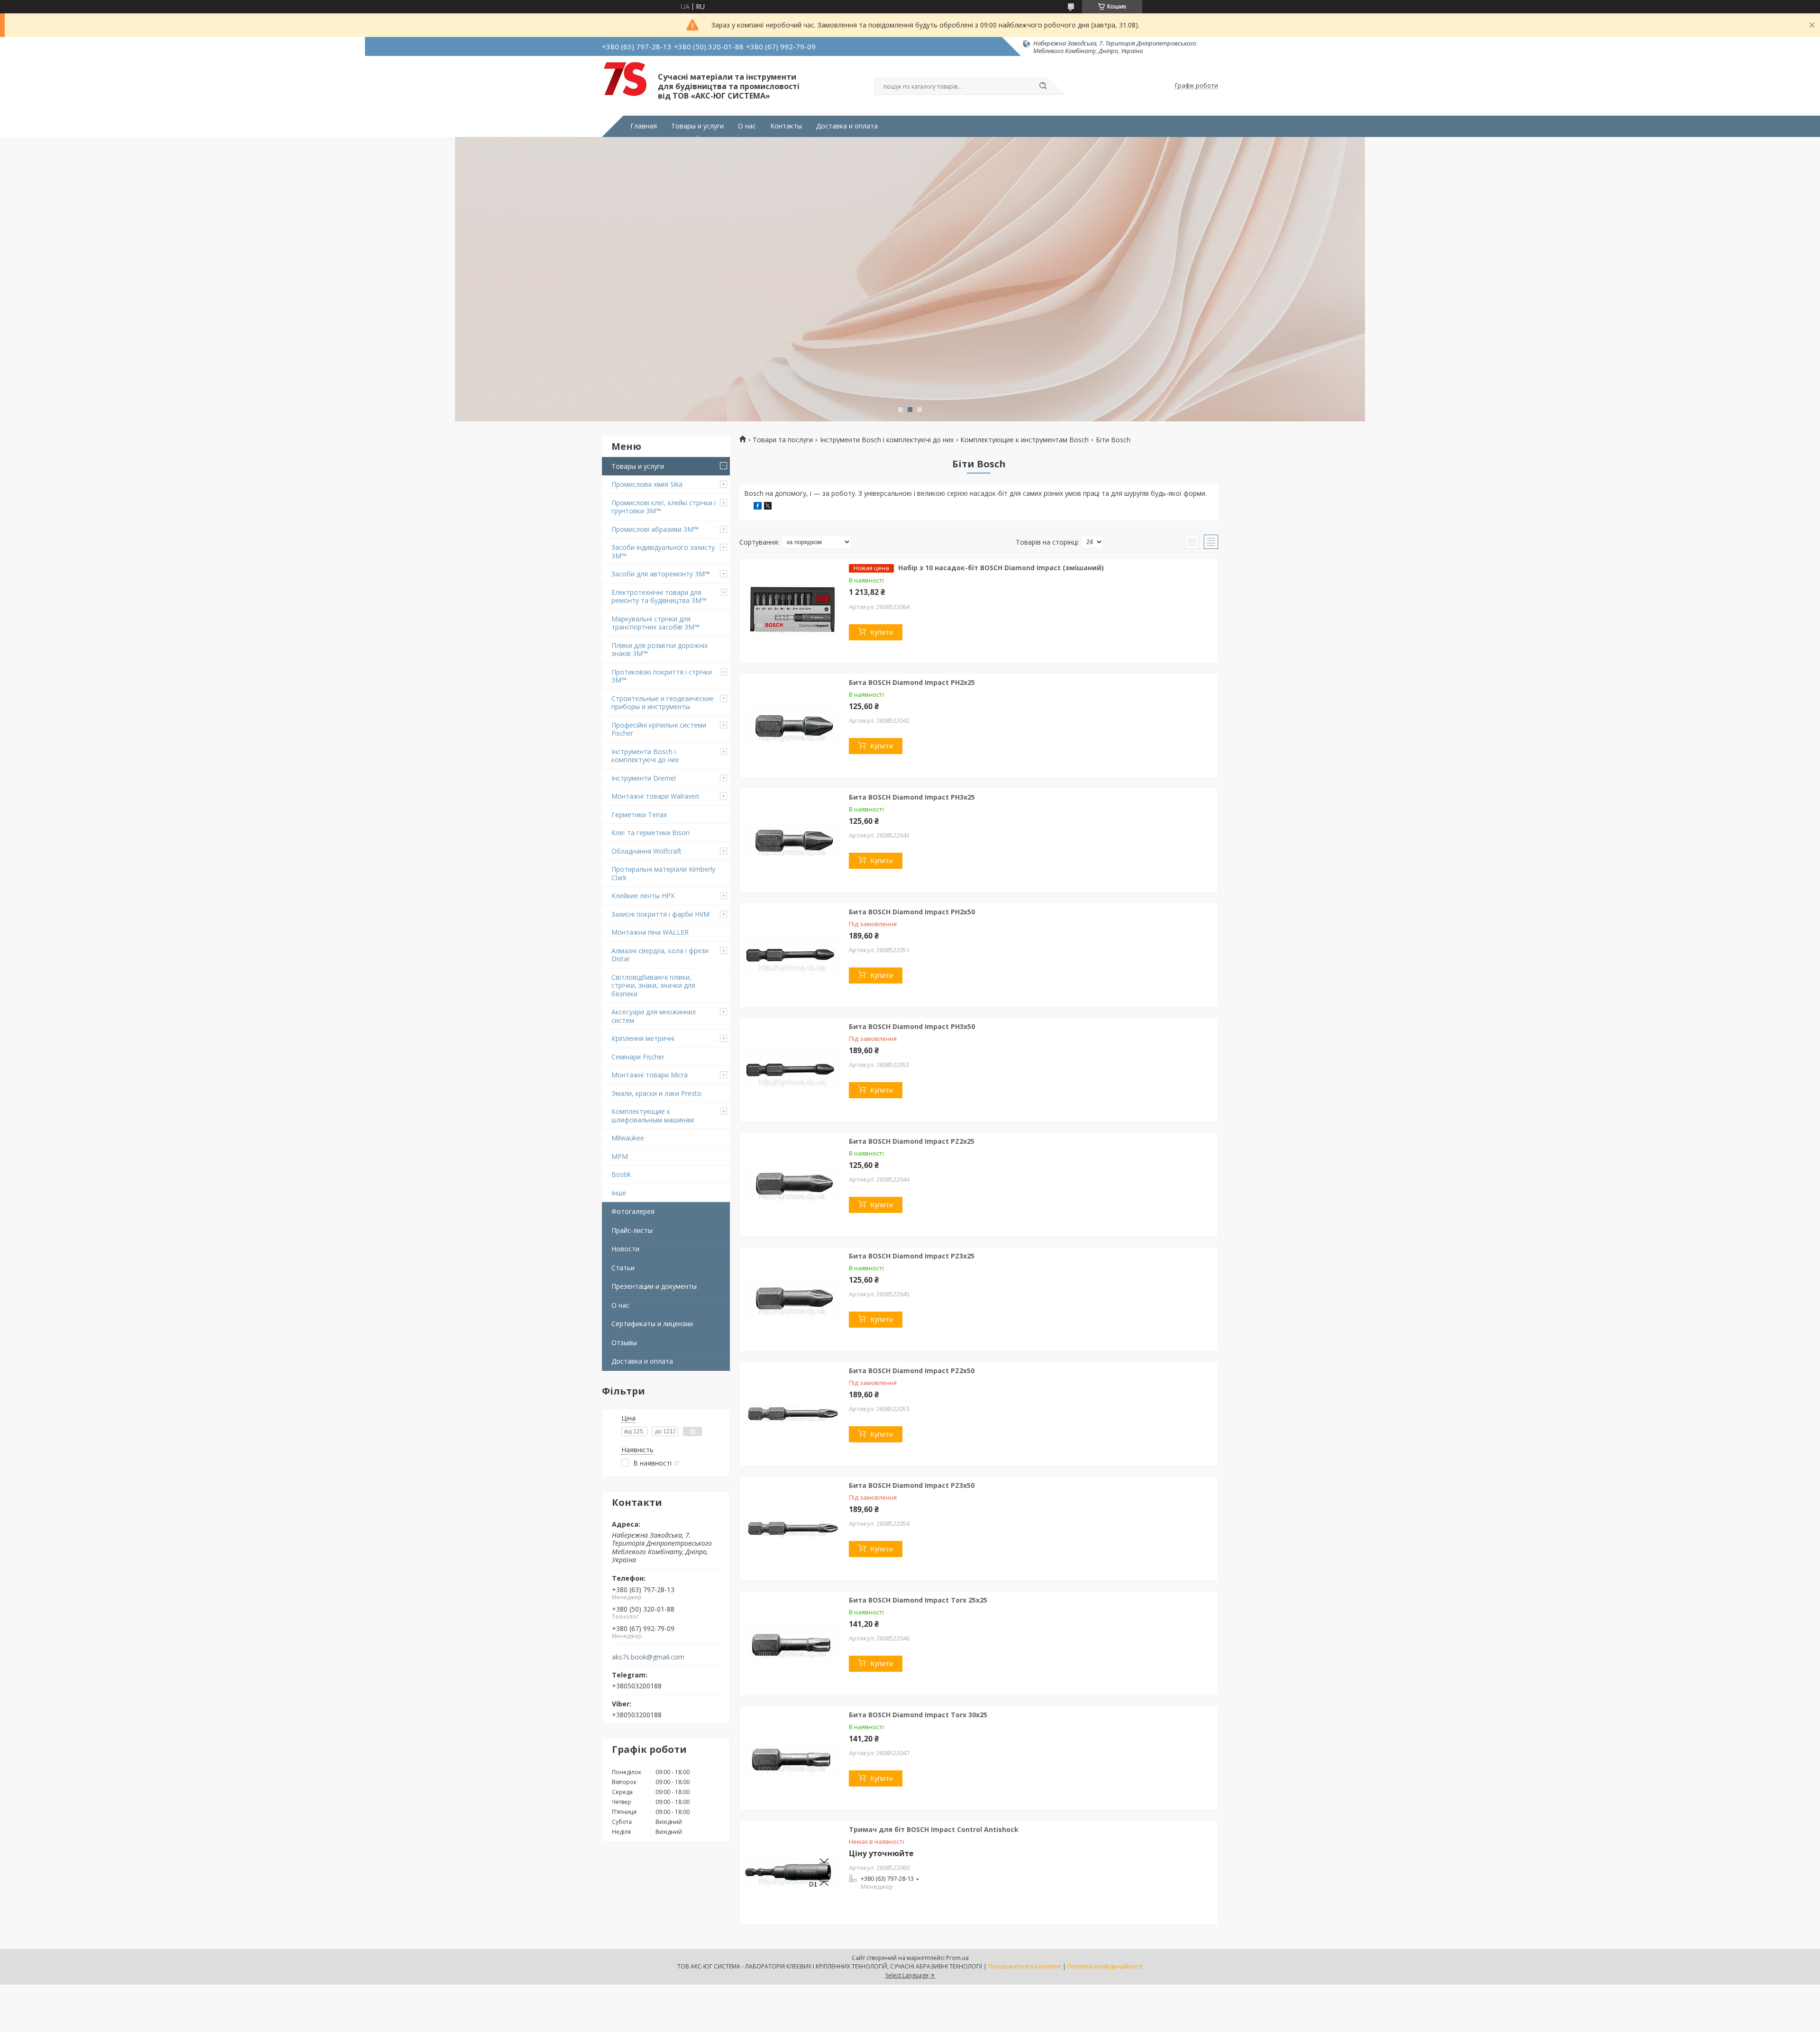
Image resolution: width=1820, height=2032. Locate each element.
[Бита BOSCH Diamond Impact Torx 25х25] (792, 1643)
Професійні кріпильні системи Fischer (659, 729)
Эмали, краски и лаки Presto (656, 1093)
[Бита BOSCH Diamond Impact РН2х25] (792, 726)
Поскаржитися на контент (1025, 1966)
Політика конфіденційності (1105, 1966)
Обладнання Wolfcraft (646, 851)
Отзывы (624, 1343)
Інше (619, 1193)
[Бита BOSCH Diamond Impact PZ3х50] (792, 1529)
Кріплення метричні (643, 1038)
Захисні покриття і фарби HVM (660, 914)
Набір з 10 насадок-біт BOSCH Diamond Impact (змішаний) (1001, 568)
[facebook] (758, 507)
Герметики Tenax (639, 815)
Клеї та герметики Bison (651, 833)
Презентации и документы (654, 1286)
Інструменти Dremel (644, 778)
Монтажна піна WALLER (650, 932)
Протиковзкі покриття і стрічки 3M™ (662, 676)
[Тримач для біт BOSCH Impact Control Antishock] (792, 1873)
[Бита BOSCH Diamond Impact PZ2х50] (792, 1414)
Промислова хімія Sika (647, 484)
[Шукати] (1043, 86)
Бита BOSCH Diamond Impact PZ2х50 (912, 1371)
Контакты (786, 126)
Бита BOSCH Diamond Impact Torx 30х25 (918, 1715)
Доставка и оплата (847, 126)
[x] (768, 507)
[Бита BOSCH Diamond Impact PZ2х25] (792, 1185)
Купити (882, 632)
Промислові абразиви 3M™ (655, 529)
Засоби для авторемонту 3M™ (661, 574)
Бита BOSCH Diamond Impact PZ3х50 (912, 1485)
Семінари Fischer (638, 1057)
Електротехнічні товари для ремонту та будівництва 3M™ (659, 597)
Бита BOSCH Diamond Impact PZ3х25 (912, 1256)
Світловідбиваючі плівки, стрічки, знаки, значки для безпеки (653, 985)
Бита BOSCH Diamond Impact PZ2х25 (912, 1141)
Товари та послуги (783, 440)
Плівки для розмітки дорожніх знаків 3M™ (660, 650)
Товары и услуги (697, 126)
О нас (747, 126)
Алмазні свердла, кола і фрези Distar (660, 955)
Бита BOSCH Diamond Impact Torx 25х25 (918, 1600)
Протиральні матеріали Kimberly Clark (663, 873)
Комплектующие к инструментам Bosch (1024, 440)
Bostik (621, 1174)
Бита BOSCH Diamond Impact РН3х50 (912, 1026)
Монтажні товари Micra (650, 1075)
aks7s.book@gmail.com (648, 1657)
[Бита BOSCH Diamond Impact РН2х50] (792, 955)
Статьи (623, 1268)
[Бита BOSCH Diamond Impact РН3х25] (792, 840)
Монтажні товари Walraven (655, 796)
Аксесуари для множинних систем (654, 1016)
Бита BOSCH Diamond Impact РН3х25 (912, 797)
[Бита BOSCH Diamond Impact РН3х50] (792, 1070)
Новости (625, 1249)
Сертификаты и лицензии (652, 1324)
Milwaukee (628, 1138)
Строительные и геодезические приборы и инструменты (663, 703)
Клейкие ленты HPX (643, 896)
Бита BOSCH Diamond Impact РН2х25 (912, 682)
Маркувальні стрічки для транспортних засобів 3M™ (655, 623)
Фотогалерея (633, 1211)
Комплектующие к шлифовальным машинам (653, 1116)
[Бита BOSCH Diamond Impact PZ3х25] (792, 1299)
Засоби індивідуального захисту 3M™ (663, 551)
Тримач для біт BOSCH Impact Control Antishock (934, 1829)
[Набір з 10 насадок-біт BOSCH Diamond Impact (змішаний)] (792, 611)
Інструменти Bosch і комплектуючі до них (645, 756)
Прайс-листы (632, 1230)
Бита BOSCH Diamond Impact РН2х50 (912, 912)
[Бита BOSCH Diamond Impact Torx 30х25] (792, 1758)
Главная (644, 126)
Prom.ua (957, 1958)
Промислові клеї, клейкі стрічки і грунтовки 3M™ (664, 507)
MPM (620, 1156)
